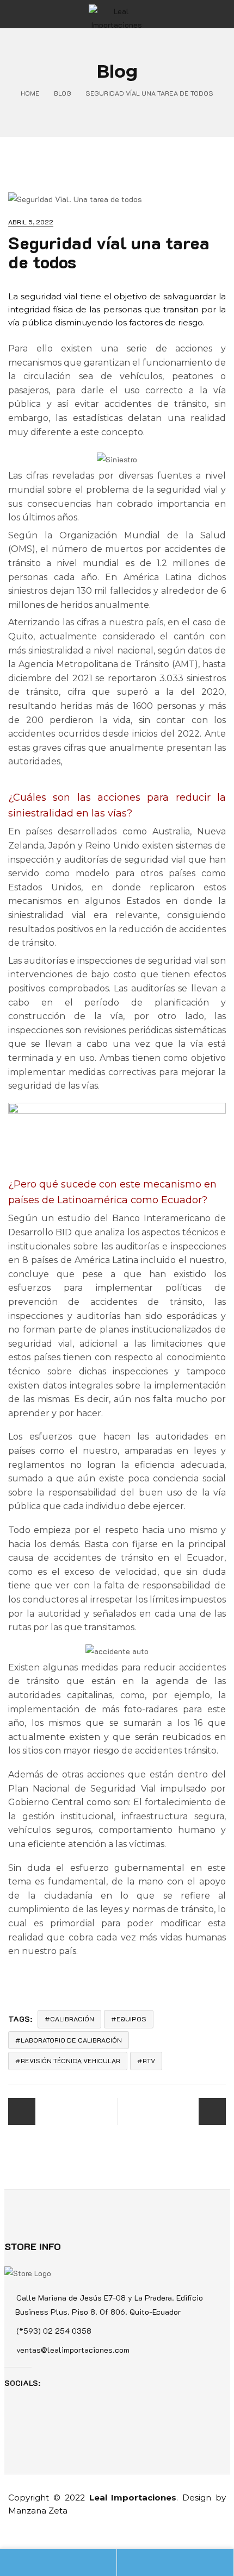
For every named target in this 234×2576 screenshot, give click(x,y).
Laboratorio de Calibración (71, 2040)
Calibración (72, 2019)
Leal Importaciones (133, 2498)
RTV (149, 2060)
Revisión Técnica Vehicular (70, 2060)
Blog (63, 93)
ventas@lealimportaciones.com (73, 2350)
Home (30, 93)
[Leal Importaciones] (117, 14)
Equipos (131, 2019)
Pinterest (69, 2383)
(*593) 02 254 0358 (54, 2331)
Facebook (53, 2383)
